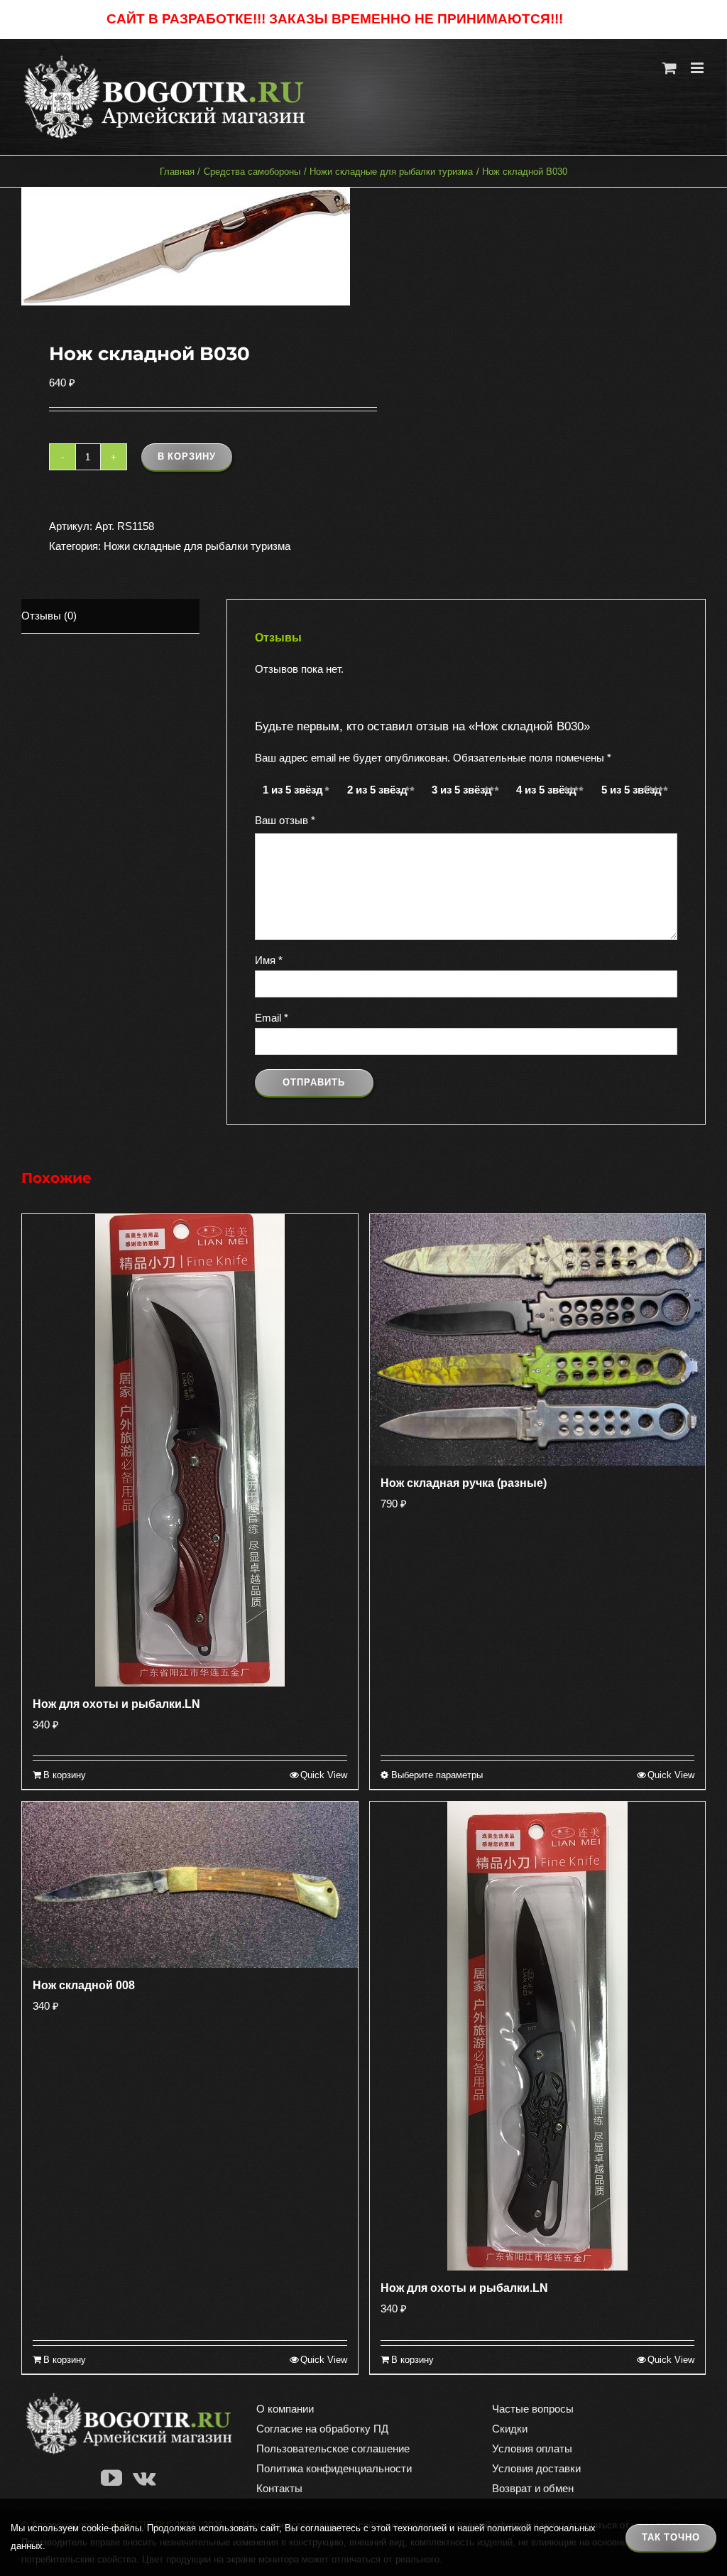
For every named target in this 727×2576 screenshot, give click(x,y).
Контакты (279, 2488)
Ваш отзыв (285, 820)
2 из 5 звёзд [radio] (377, 790)
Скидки (510, 2429)
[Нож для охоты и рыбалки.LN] (190, 1450)
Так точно (671, 2537)
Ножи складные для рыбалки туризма (197, 546)
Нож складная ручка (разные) (464, 1483)
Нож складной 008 (84, 1985)
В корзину (187, 456)
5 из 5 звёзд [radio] (632, 790)
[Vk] (144, 2478)
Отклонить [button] (593, 20)
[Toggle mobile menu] (698, 68)
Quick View (324, 1775)
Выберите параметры (437, 1775)
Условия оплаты (532, 2448)
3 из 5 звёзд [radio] (462, 790)
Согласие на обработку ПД (322, 2429)
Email (272, 1018)
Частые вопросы (533, 2409)
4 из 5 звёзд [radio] (546, 790)
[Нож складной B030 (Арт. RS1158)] (186, 247)
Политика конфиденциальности (334, 2468)
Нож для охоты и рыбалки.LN (116, 1704)
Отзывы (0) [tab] (49, 616)
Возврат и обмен (533, 2488)
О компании (285, 2409)
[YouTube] (111, 2478)
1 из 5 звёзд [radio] (293, 790)
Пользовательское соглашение (333, 2448)
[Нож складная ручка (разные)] (538, 1340)
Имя (269, 960)
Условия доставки (536, 2468)
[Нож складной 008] (190, 1884)
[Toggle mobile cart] (669, 68)
